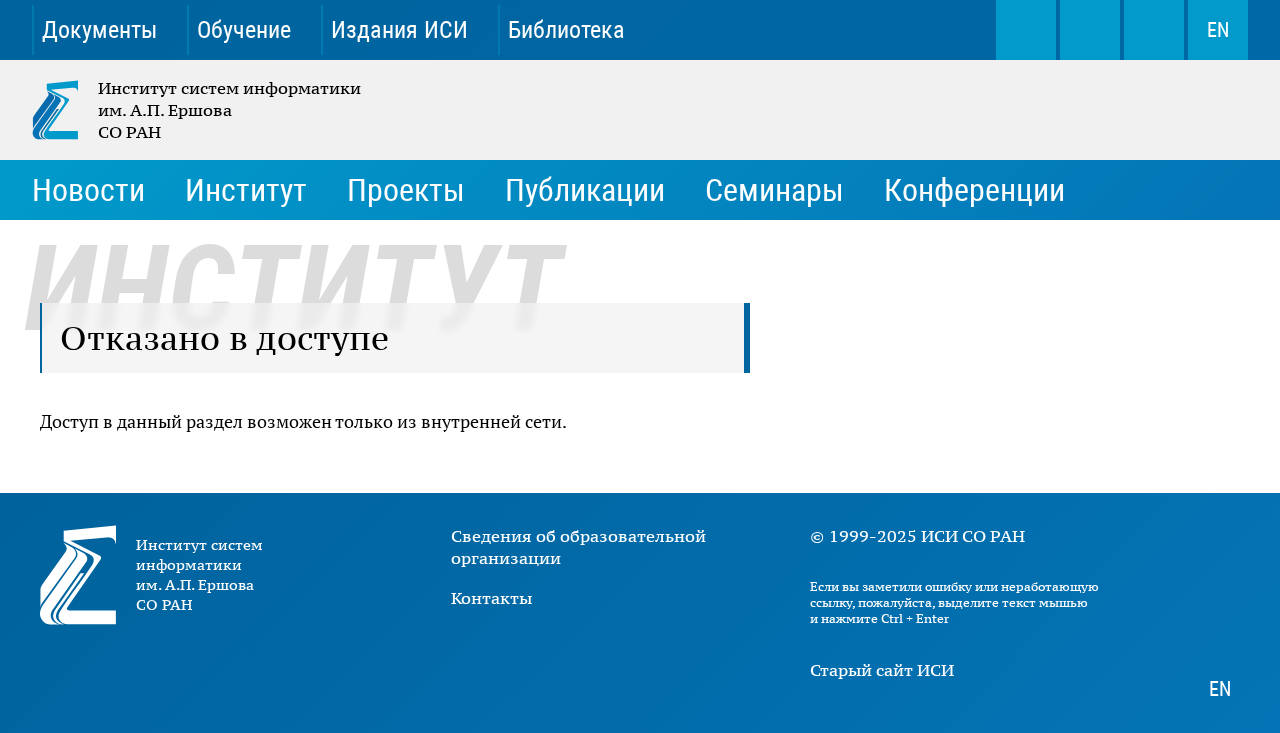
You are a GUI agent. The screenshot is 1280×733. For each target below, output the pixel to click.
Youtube (786, 30)
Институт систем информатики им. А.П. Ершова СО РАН (198, 110)
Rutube (926, 30)
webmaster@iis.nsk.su (1090, 30)
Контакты (491, 598)
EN (1218, 30)
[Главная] (65, 110)
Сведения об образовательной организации (578, 547)
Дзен (856, 30)
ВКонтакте (716, 30)
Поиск (1026, 30)
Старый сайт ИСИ (882, 670)
